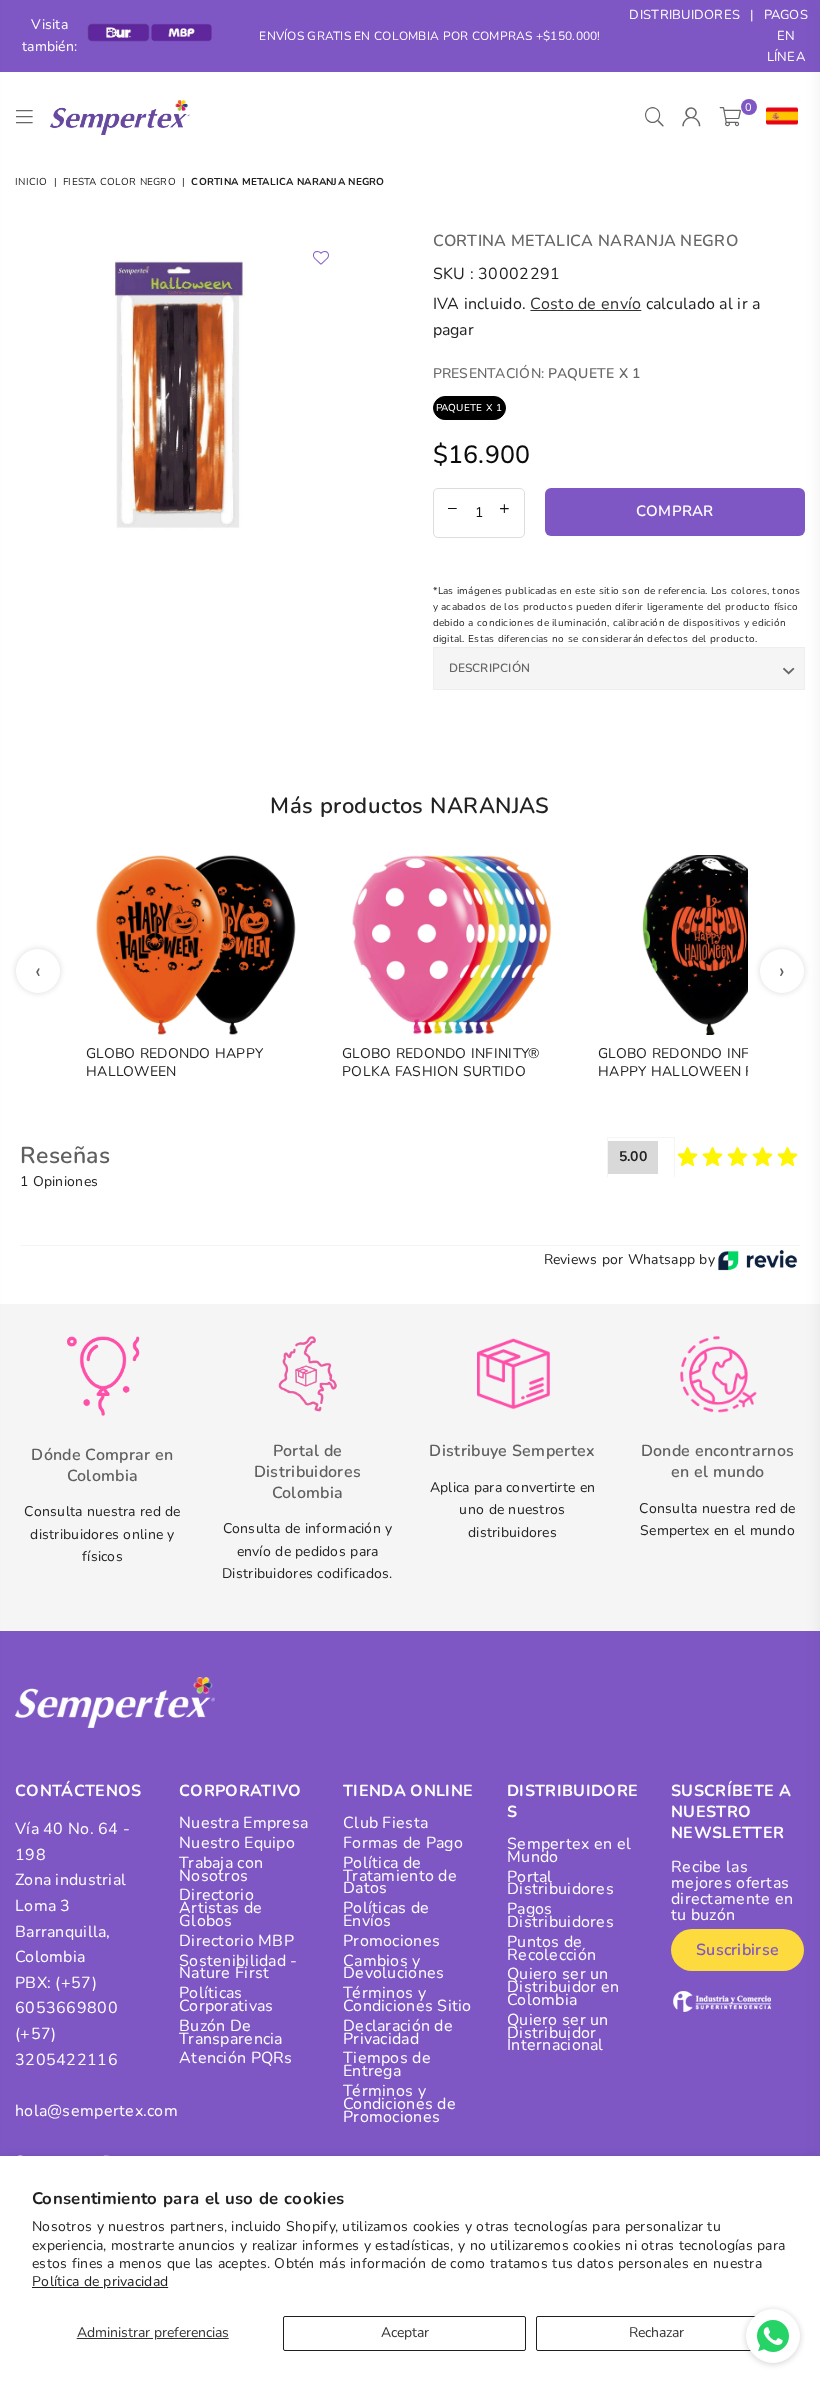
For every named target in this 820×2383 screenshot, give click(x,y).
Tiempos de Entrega (387, 2064)
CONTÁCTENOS (78, 1791)
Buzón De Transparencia (231, 2032)
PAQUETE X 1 (469, 408)
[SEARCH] (654, 117)
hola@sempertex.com (96, 2111)
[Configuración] (777, 117)
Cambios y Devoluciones (393, 1967)
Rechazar (656, 2332)
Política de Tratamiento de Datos (400, 1876)
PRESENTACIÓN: (537, 373)
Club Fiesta (385, 1823)
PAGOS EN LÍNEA (786, 36)
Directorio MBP (236, 1941)
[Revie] (757, 1260)
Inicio (31, 182)
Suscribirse (737, 1950)
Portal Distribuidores (560, 1883)
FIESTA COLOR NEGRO (119, 182)
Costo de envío (585, 304)
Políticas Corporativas (226, 1999)
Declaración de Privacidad (398, 2032)
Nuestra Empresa (243, 1823)
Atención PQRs (236, 2058)
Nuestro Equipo (237, 1843)
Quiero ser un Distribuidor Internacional (558, 2033)
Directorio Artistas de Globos (220, 1908)
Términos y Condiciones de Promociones (399, 2104)
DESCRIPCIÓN (490, 668)
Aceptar (405, 2332)
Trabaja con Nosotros (221, 1869)
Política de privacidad (100, 2281)
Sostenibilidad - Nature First (238, 1967)
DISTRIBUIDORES (684, 15)
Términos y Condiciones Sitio (407, 1999)
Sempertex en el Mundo (569, 1850)
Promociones (391, 1941)
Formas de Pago (403, 1843)
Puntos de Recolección (551, 1948)
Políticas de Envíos (386, 1914)
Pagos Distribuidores (560, 1915)
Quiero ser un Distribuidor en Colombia (563, 1987)
